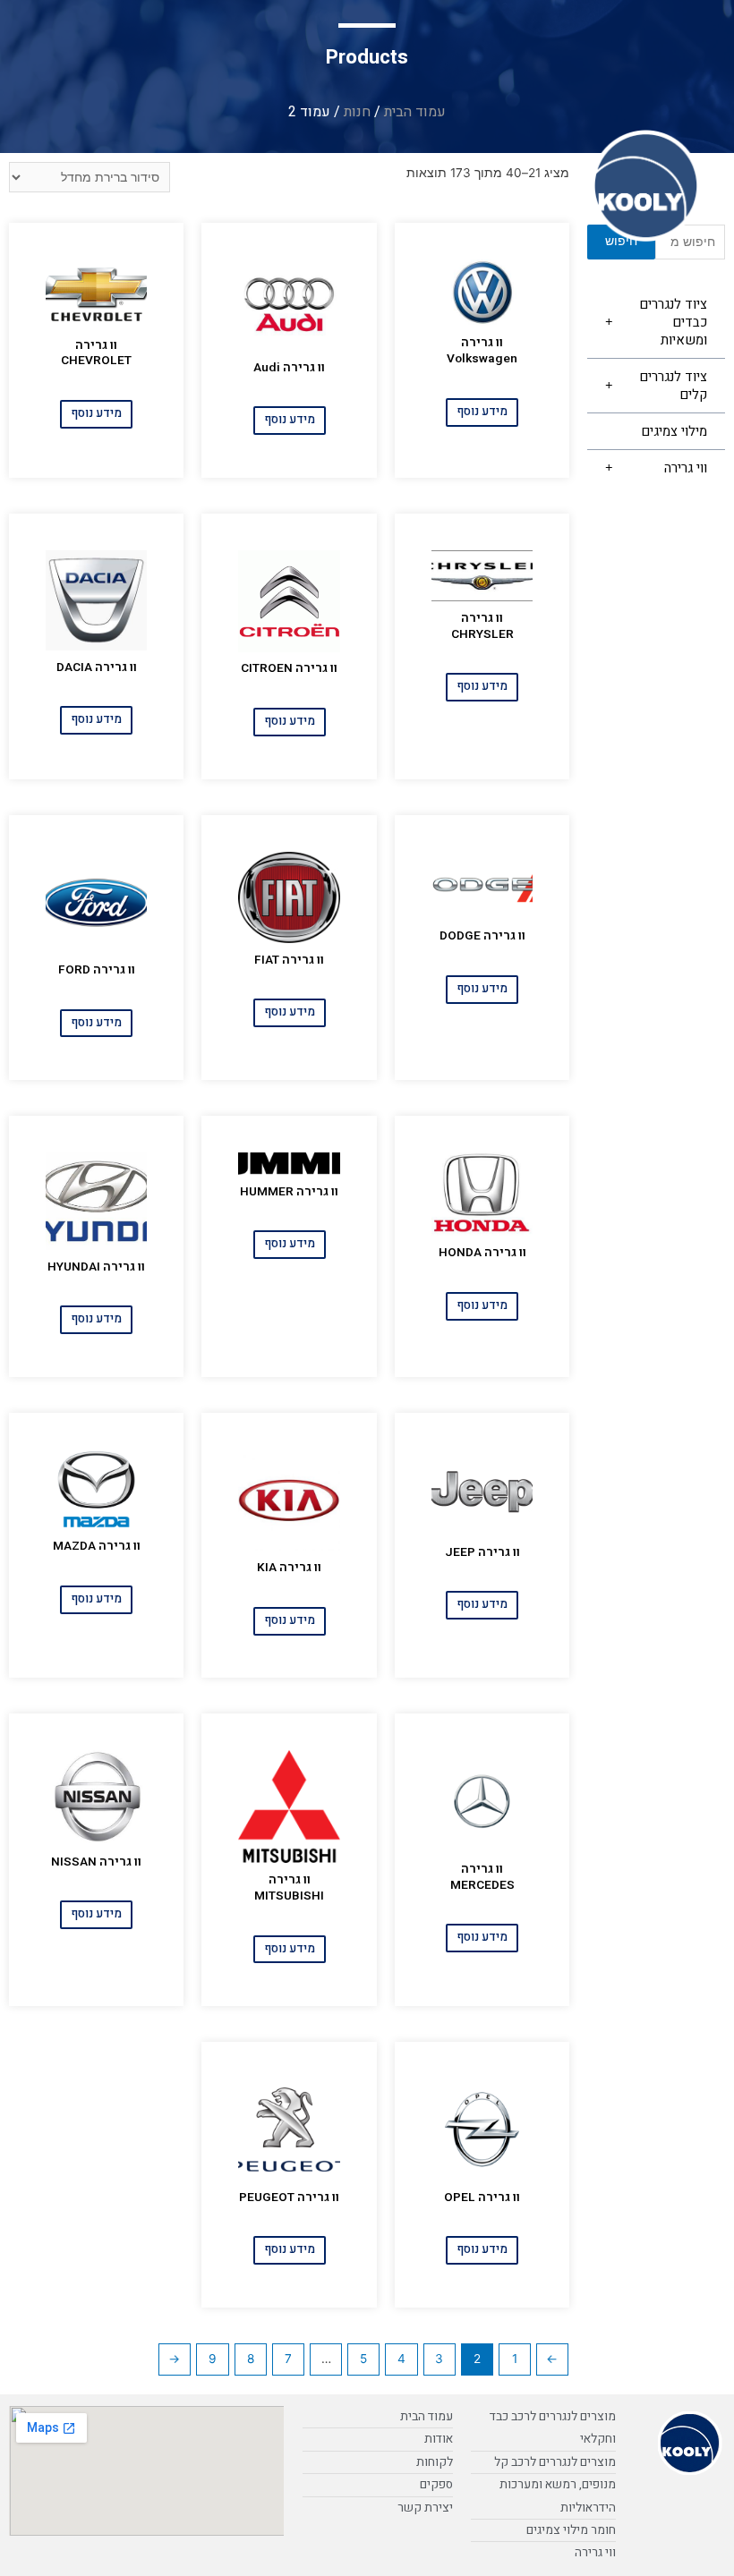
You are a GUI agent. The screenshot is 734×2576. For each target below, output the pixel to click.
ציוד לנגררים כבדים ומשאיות (673, 322)
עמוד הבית (415, 112)
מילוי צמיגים (674, 431)
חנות (357, 112)
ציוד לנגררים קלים (673, 386)
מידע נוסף (482, 412)
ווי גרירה (686, 468)
